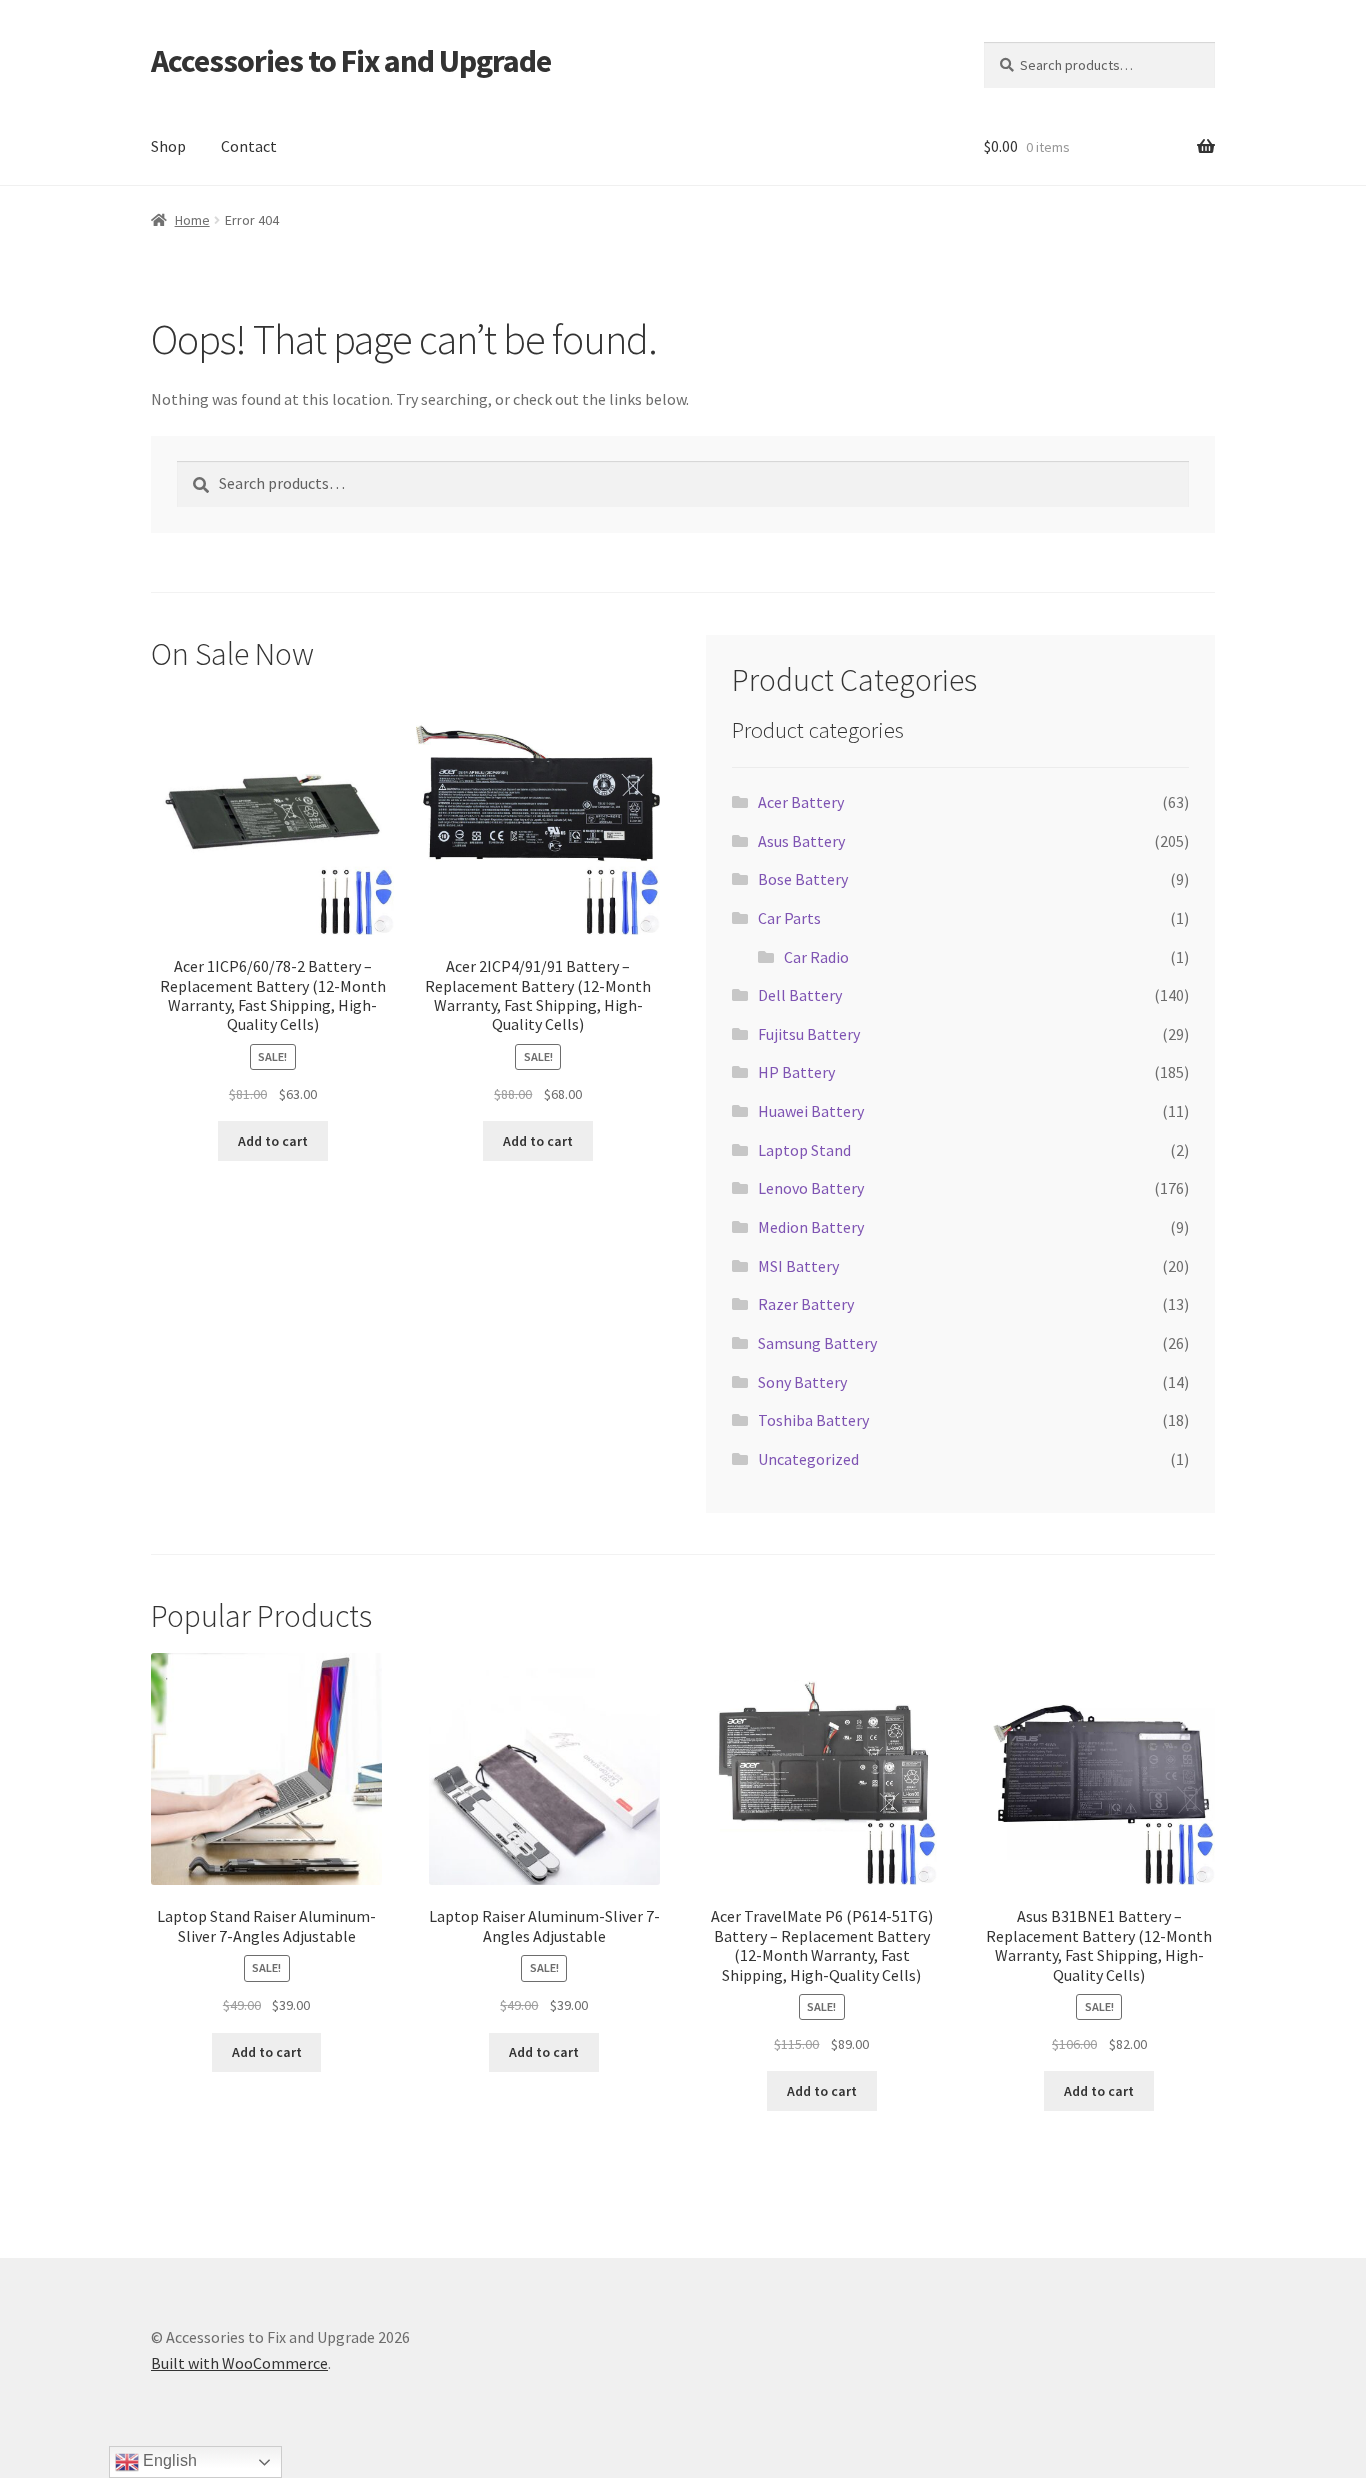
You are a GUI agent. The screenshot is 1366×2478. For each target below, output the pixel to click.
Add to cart (273, 1141)
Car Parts (789, 918)
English (168, 2460)
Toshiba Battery (813, 1420)
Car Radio (816, 957)
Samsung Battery (817, 1343)
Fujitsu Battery (809, 1034)
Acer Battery (801, 802)
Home (192, 220)
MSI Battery (798, 1266)
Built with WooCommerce (239, 2363)
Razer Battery (806, 1304)
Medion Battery (811, 1227)
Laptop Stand (804, 1150)
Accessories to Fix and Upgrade (351, 61)
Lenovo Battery (811, 1188)
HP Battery (796, 1072)
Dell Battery (800, 995)
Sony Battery (802, 1382)
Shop (168, 146)
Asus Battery (801, 841)
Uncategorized (808, 1459)
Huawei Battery (811, 1111)
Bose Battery (803, 879)
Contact (249, 146)
